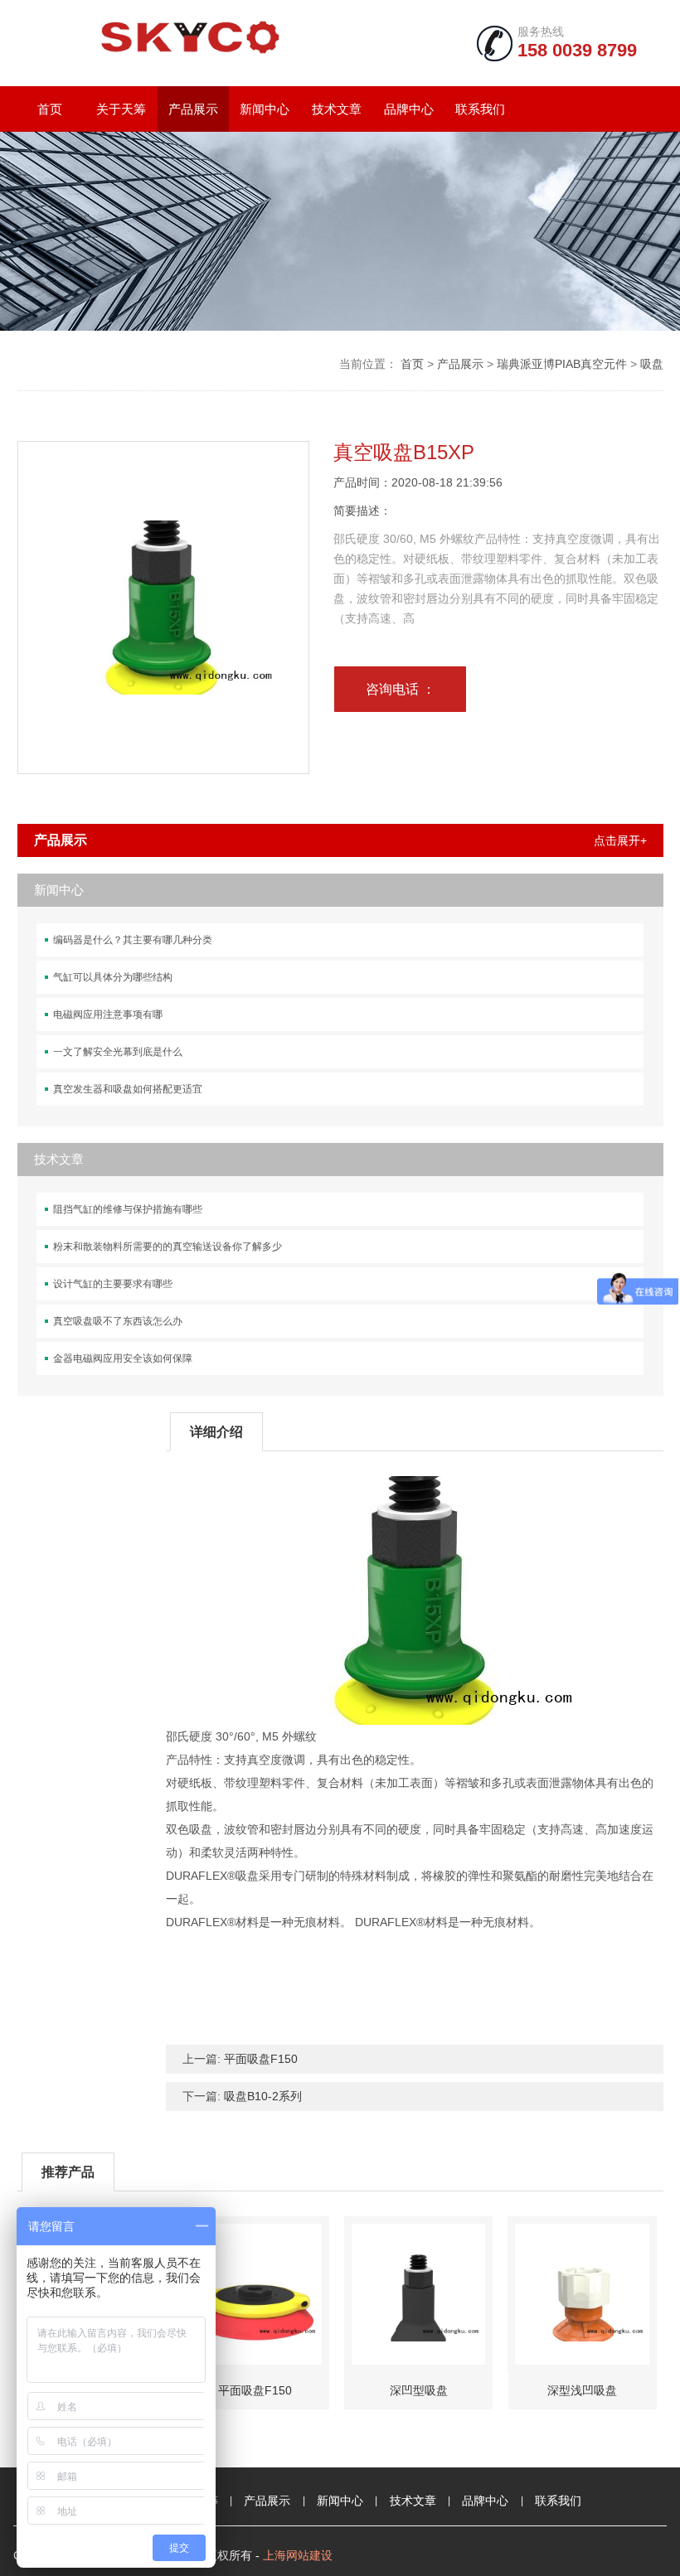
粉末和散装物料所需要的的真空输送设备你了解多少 (168, 1247)
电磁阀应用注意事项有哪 (108, 1014)
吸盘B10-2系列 (263, 2096)
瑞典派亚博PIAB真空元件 (562, 364)
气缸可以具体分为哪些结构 (113, 977)
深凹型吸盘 (419, 2390)
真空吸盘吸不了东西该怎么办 (118, 1321)
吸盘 (652, 364)
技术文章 (337, 109)
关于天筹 (121, 109)
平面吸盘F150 (261, 2059)
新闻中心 (265, 109)
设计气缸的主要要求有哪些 (113, 1284)
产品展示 (193, 109)
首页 (50, 109)
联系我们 (480, 109)
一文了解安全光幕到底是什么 (118, 1052)
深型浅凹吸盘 (582, 2390)
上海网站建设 (298, 2555)
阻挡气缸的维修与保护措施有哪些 (128, 1209)
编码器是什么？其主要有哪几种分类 (133, 940)
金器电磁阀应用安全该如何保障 (123, 1358)
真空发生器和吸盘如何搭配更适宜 (128, 1089)
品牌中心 (409, 109)
